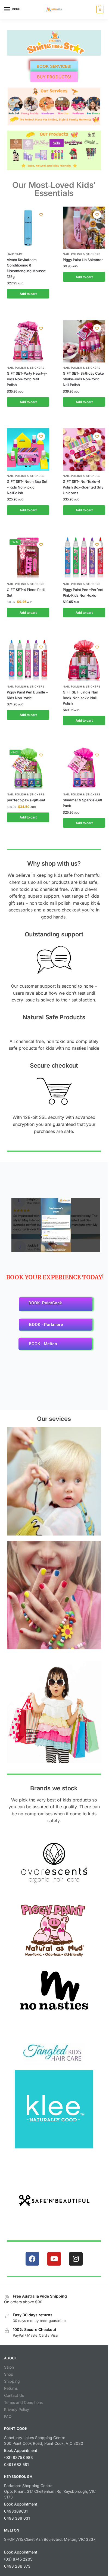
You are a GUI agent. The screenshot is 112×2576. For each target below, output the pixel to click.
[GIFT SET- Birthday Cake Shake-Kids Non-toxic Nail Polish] (84, 341)
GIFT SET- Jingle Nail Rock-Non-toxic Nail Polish (80, 698)
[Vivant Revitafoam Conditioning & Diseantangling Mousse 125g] (28, 228)
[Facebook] (32, 2259)
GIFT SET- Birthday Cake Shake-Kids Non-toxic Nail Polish (83, 379)
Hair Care (15, 254)
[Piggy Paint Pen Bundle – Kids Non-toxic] (28, 660)
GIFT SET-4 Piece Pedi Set (26, 592)
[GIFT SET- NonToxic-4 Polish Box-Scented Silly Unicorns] (84, 449)
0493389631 (16, 2511)
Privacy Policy (17, 2409)
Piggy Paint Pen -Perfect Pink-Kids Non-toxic (83, 592)
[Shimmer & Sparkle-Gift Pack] (84, 768)
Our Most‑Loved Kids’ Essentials (54, 189)
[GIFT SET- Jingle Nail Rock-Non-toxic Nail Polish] (84, 660)
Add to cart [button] (28, 294)
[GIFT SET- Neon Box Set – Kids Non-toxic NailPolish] (28, 449)
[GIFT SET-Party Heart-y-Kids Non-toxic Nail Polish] (28, 341)
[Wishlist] (41, 215)
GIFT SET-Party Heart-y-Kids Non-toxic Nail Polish (27, 379)
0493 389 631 (17, 2518)
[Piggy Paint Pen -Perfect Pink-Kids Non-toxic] (84, 558)
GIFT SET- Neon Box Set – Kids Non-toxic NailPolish (27, 487)
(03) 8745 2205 (18, 2559)
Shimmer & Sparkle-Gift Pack (83, 803)
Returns (11, 2388)
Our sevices (54, 1419)
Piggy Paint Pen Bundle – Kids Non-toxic (27, 695)
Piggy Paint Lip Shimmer (83, 260)
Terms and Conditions (23, 2402)
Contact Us (14, 2395)
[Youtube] (54, 2259)
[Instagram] (76, 2259)
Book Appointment (21, 2450)
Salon (9, 2367)
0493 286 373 (17, 2566)
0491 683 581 (16, 2464)
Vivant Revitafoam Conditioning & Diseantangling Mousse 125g (26, 268)
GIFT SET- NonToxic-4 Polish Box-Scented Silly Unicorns (83, 487)
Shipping (12, 2381)
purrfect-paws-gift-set (26, 800)
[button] (99, 9)
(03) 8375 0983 (18, 2457)
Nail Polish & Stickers (81, 254)
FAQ (8, 2416)
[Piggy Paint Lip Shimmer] (84, 228)
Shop (9, 2374)
